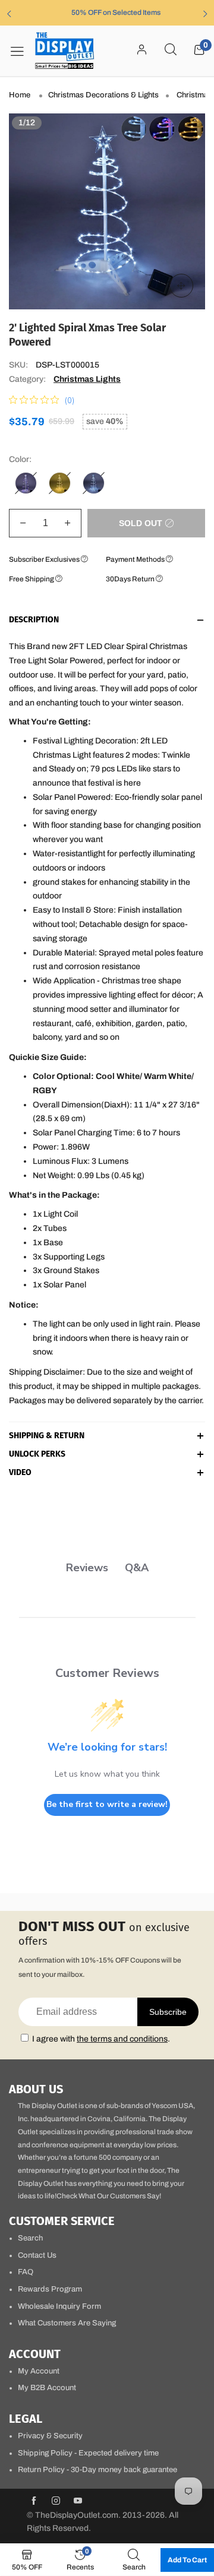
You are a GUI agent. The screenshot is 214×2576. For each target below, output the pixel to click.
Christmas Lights (87, 379)
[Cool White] (94, 483)
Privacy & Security (50, 2436)
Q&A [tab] (137, 1568)
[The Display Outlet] (65, 51)
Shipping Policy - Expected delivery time (88, 2453)
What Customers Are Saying (67, 2323)
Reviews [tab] (87, 1568)
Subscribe (168, 2012)
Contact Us (37, 2255)
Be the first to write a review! (107, 1804)
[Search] (171, 50)
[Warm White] (60, 483)
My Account (39, 2371)
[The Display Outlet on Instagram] (56, 2502)
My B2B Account (47, 2388)
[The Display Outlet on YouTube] (78, 2502)
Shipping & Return (47, 1436)
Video (20, 1473)
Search (30, 2238)
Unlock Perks (37, 1455)
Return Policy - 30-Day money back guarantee (97, 2470)
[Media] (181, 286)
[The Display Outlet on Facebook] (34, 2502)
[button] (23, 523)
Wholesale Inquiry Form (59, 2306)
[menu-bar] (21, 51)
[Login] (142, 50)
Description (34, 620)
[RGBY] (26, 483)
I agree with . (101, 2039)
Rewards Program (50, 2289)
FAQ (26, 2272)
